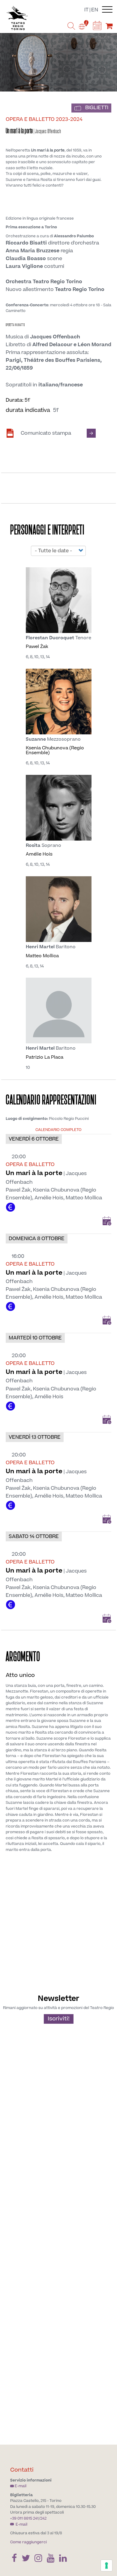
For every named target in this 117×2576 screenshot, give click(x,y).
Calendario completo (58, 1130)
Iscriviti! (59, 2019)
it (86, 10)
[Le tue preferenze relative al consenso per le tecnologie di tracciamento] (106, 2566)
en (95, 10)
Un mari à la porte (34, 1173)
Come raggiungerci (28, 2542)
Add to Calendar (107, 1221)
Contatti (22, 2470)
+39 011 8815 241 (24, 2518)
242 (43, 2518)
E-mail (21, 2486)
